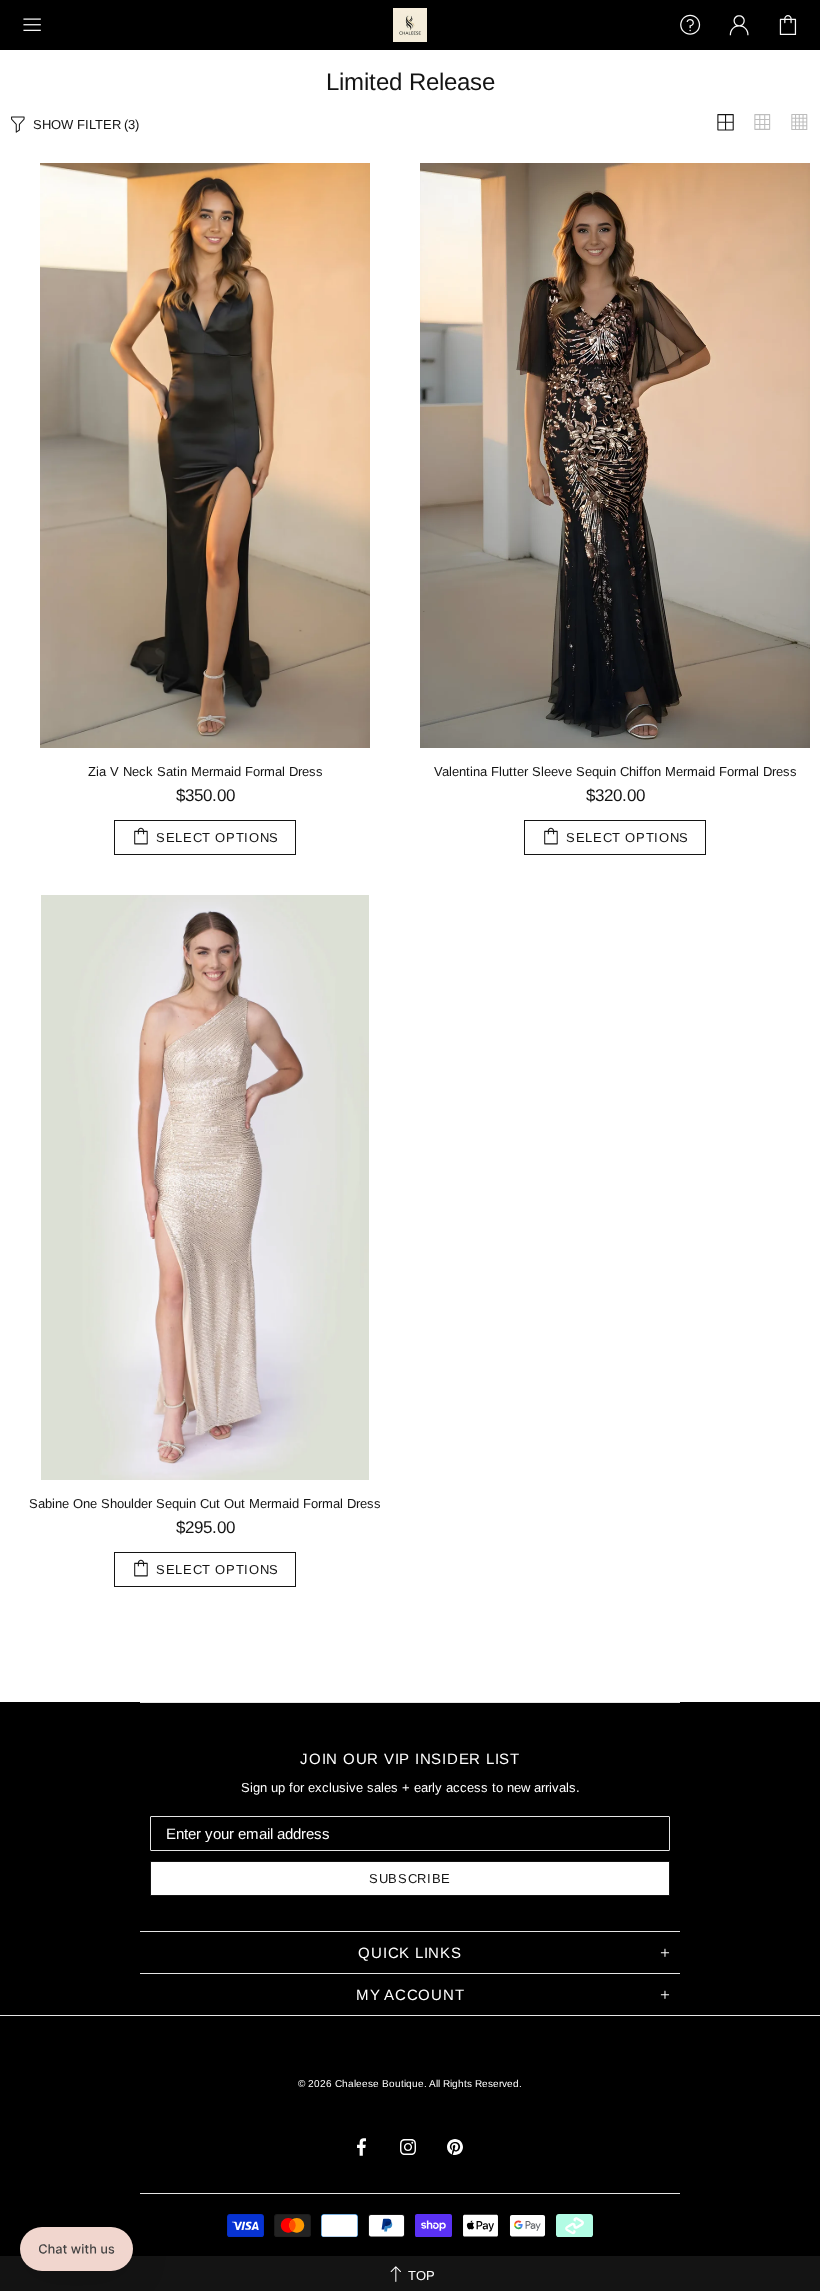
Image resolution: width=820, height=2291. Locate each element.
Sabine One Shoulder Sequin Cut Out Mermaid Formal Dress (205, 1503)
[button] (76, 2249)
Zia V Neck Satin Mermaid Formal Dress (205, 771)
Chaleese (410, 25)
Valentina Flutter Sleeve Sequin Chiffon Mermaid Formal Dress (615, 771)
